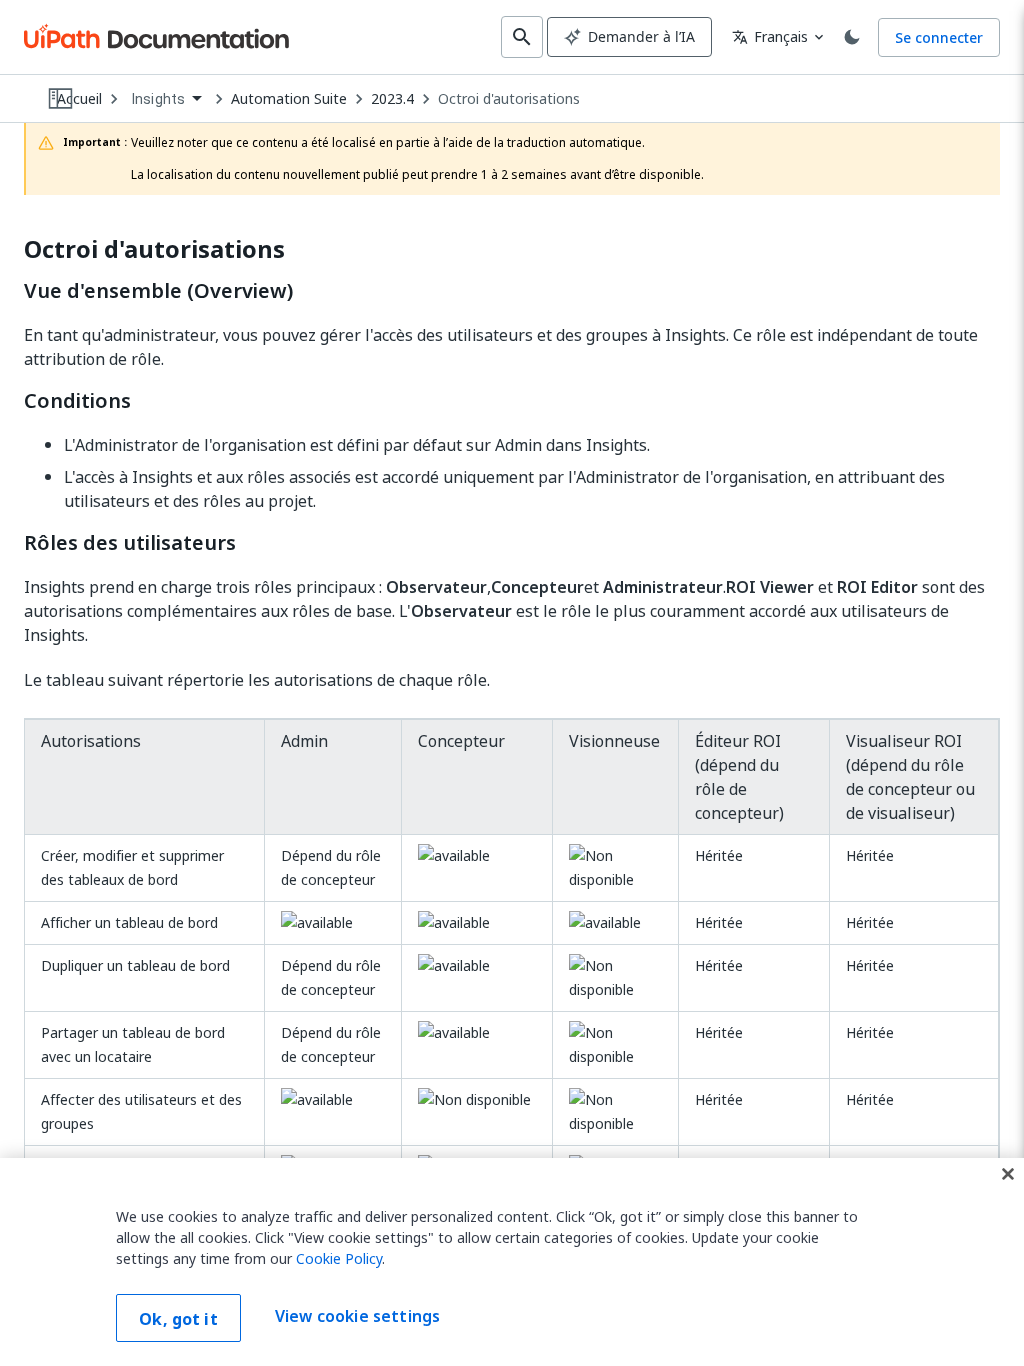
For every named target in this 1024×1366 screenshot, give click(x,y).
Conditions (77, 401)
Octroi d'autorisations (509, 99)
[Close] (1008, 1174)
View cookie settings (357, 1316)
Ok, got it (178, 1319)
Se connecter (939, 37)
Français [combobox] (770, 36)
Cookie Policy (339, 1258)
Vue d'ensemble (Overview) (158, 291)
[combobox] (166, 99)
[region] (512, 1262)
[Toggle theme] (852, 37)
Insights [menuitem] (158, 99)
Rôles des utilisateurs (130, 543)
